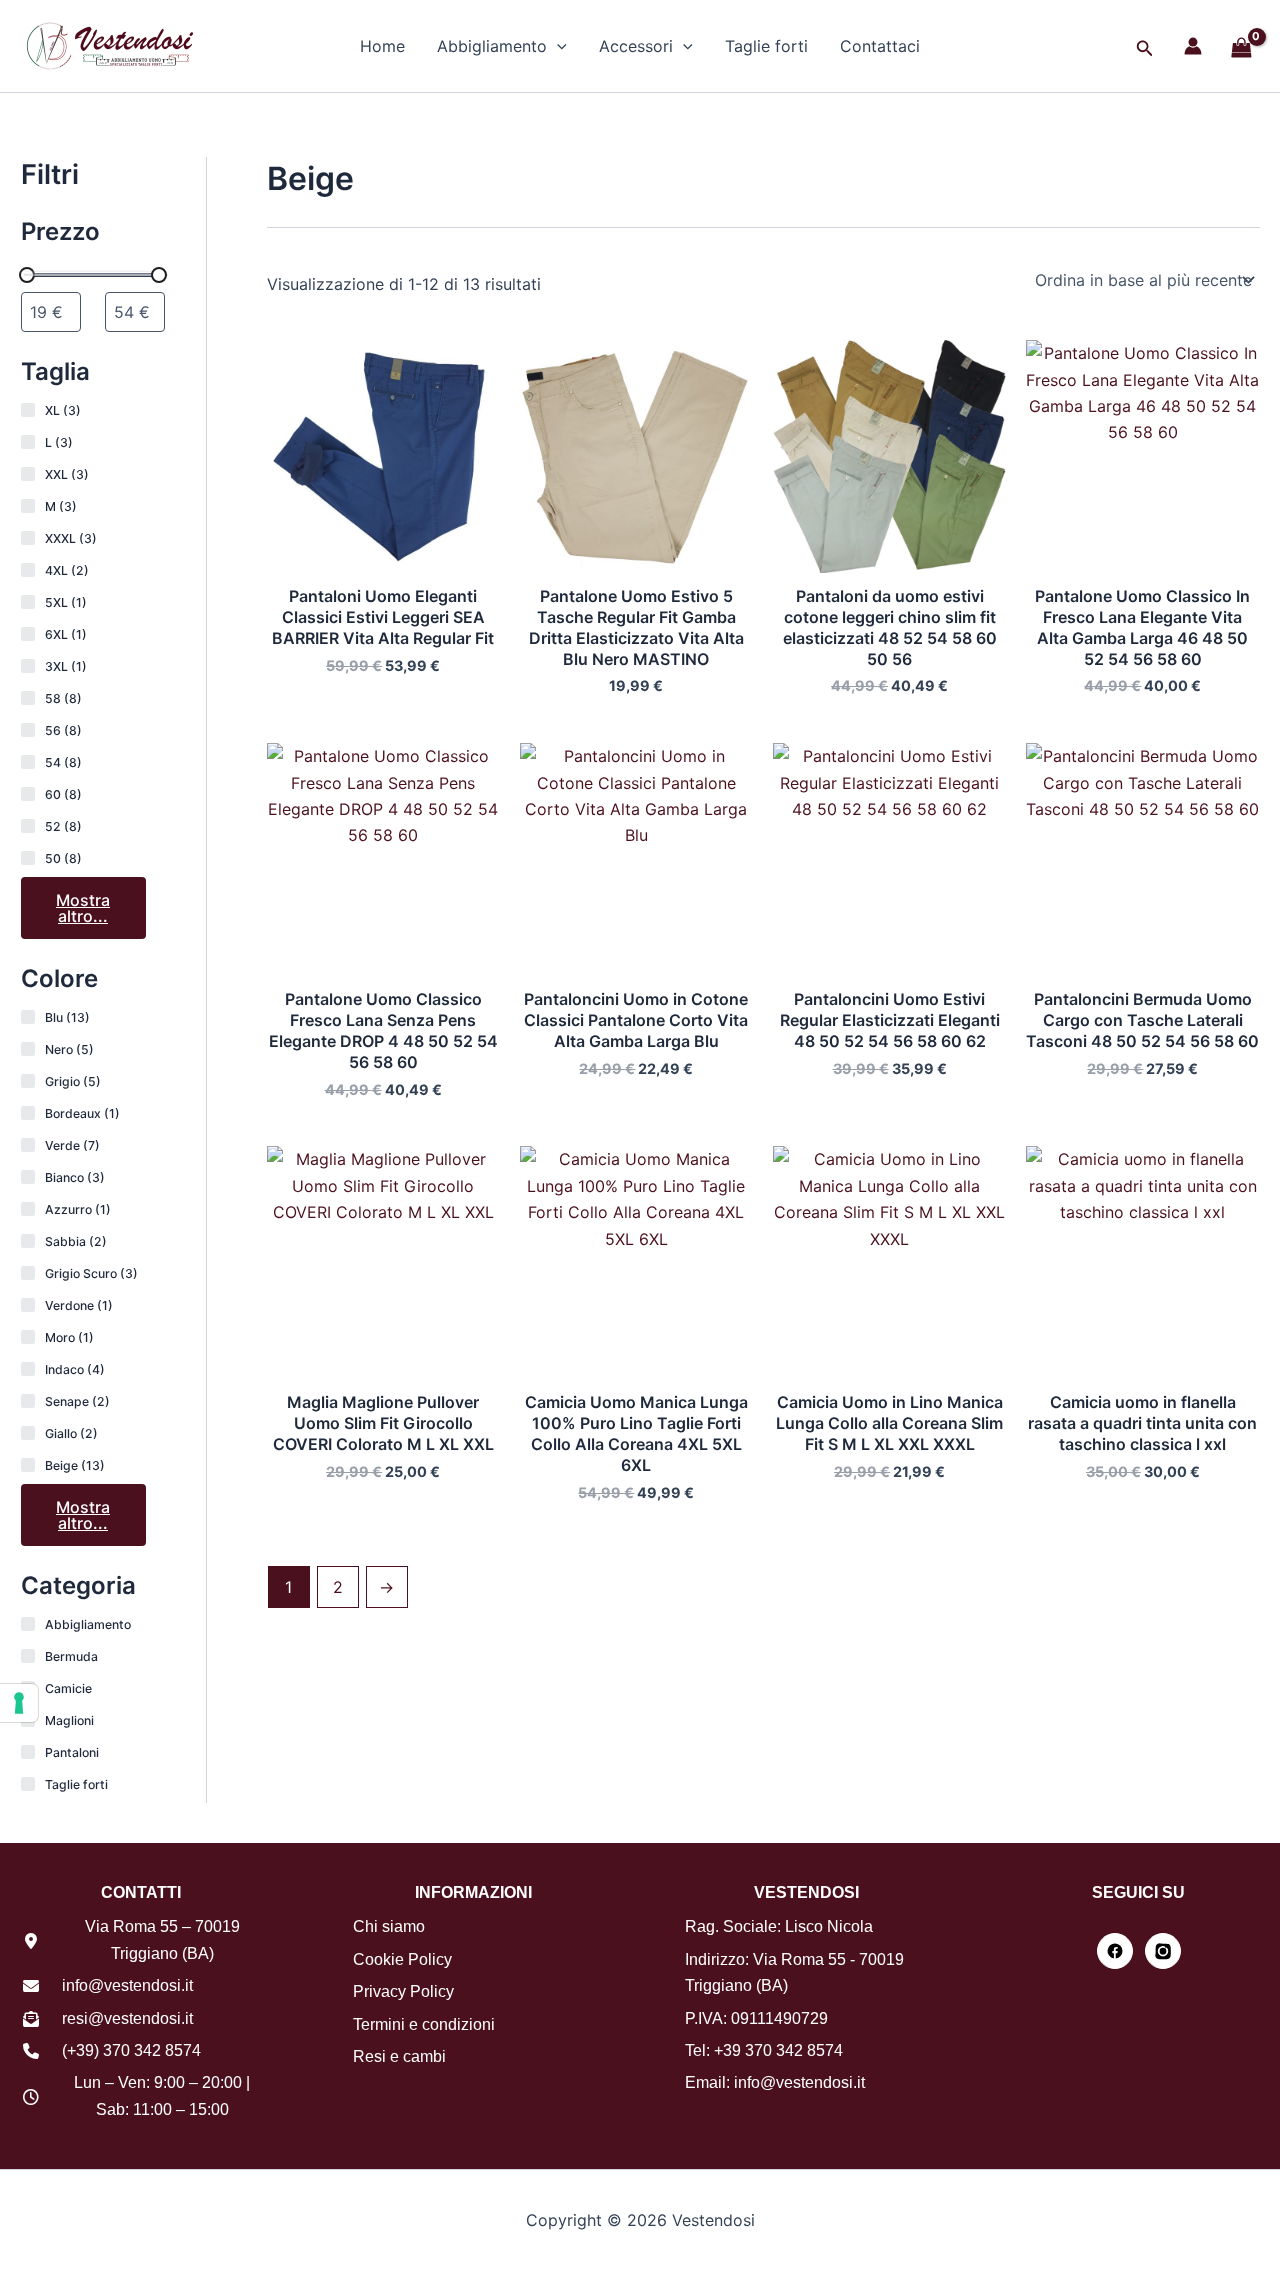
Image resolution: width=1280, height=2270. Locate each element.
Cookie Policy (402, 1959)
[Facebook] (1115, 1951)
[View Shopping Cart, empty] (1241, 48)
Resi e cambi (399, 2056)
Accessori (636, 46)
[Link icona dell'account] (1193, 46)
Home (382, 46)
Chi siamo (389, 1926)
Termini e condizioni (424, 2024)
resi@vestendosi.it (127, 2018)
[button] (557, 46)
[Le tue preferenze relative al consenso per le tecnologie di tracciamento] (19, 1703)
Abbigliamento (492, 46)
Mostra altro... (83, 908)
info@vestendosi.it (127, 1985)
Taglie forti (766, 46)
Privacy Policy (403, 1991)
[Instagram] (1163, 1951)
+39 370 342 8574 (778, 2050)
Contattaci (880, 46)
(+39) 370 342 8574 (131, 2050)
